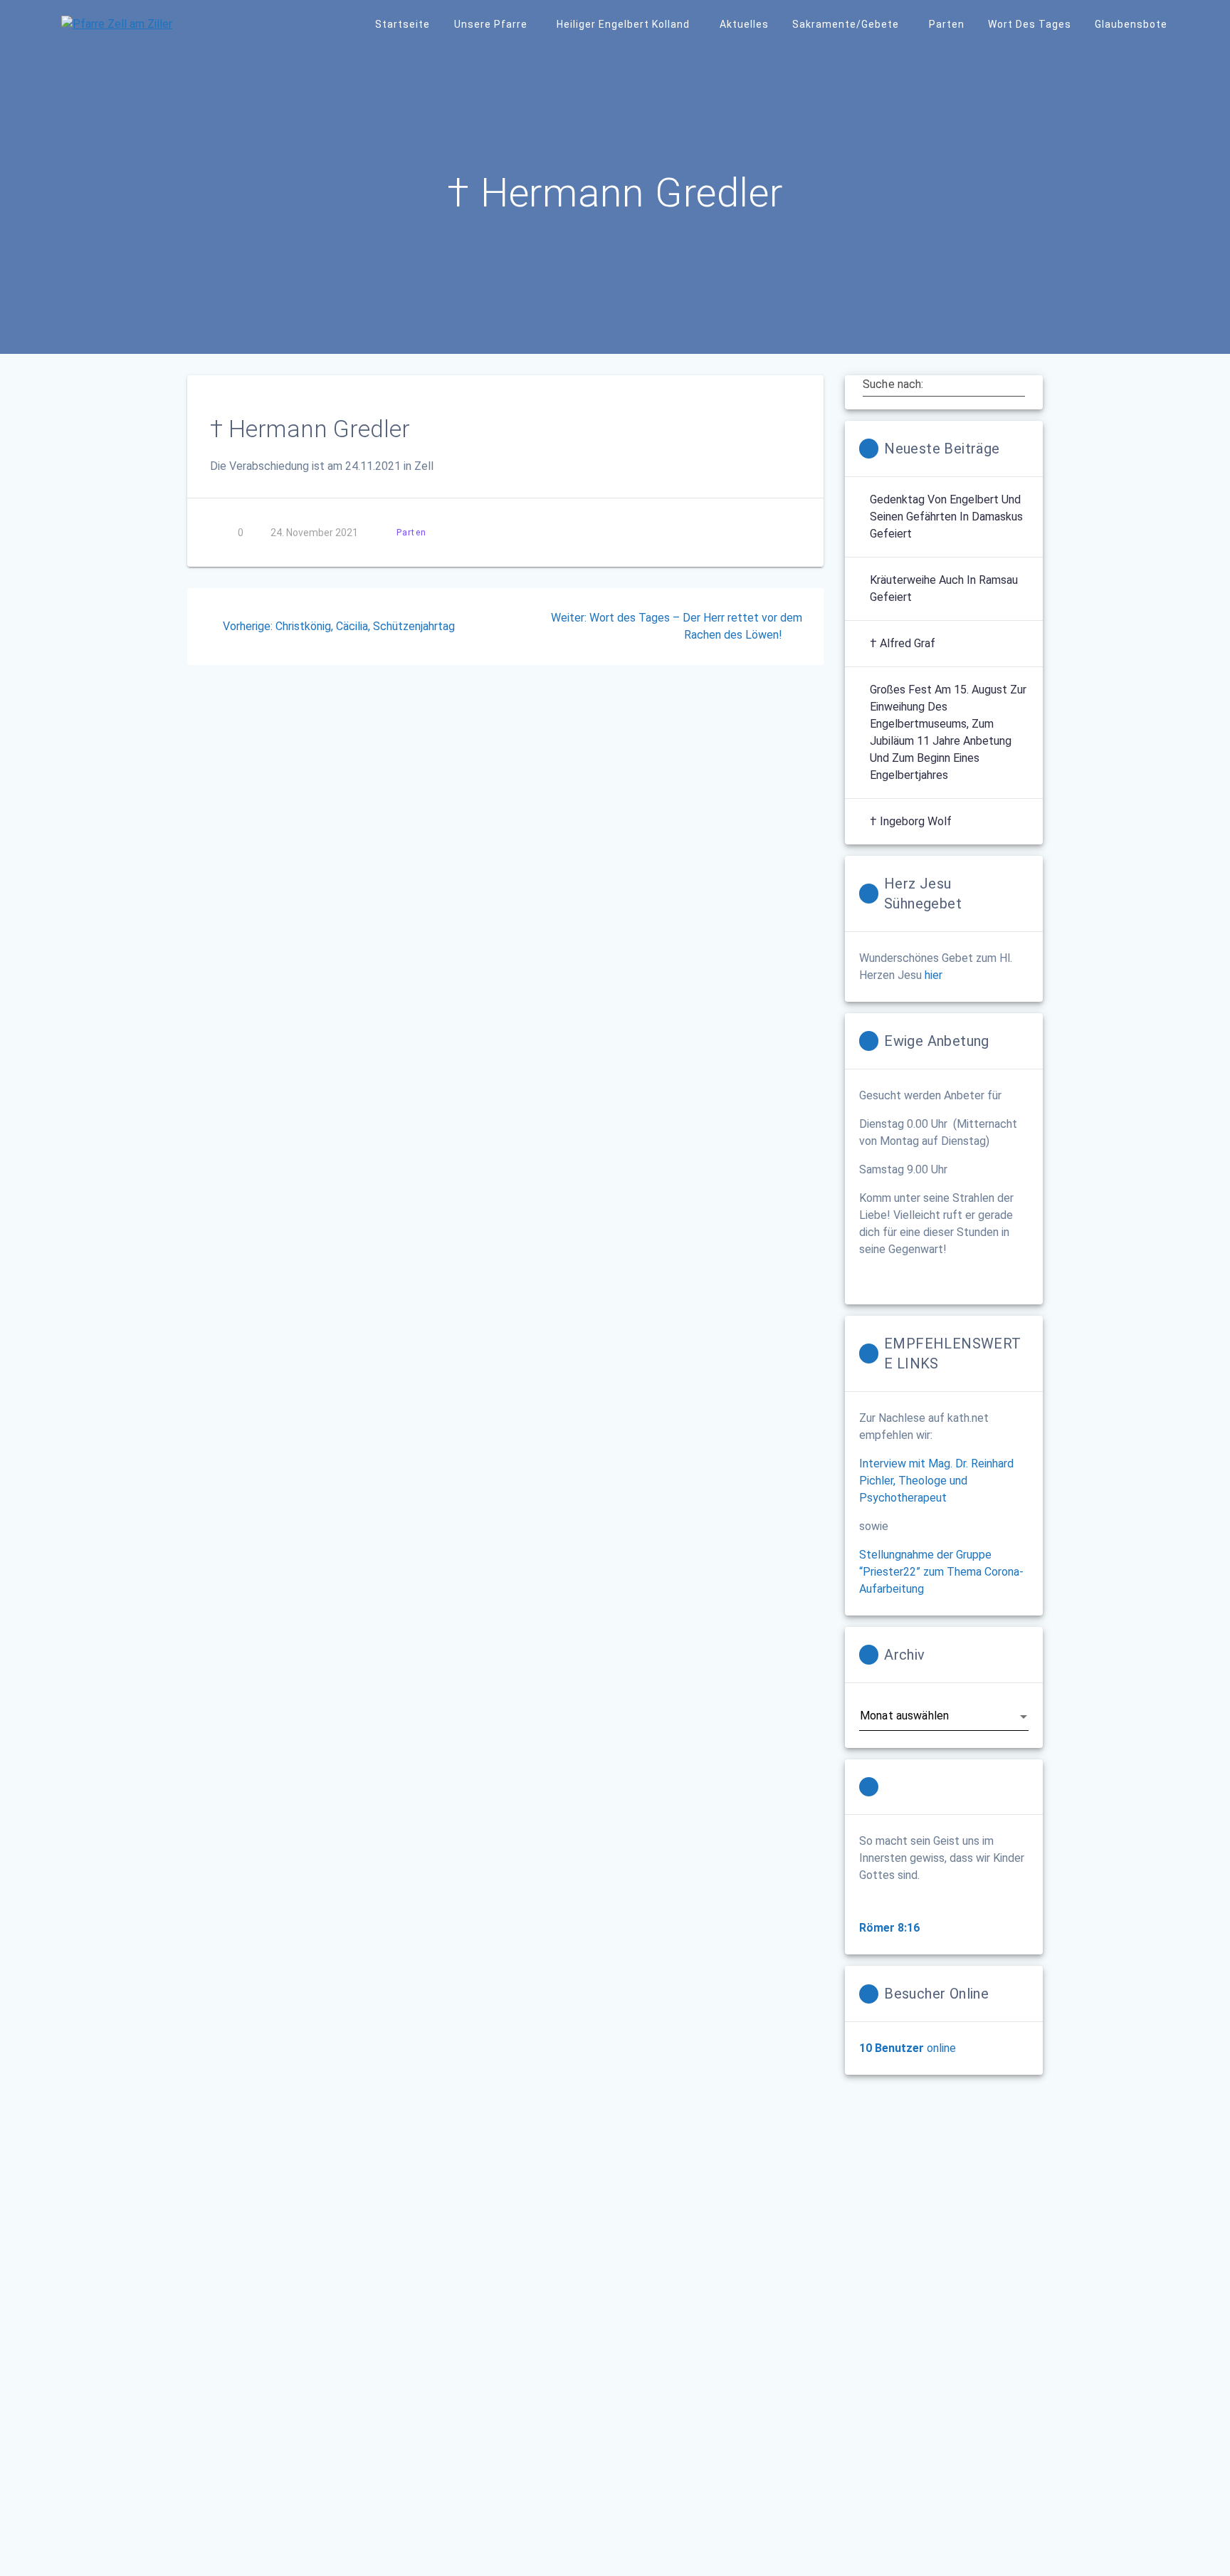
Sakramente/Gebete (846, 24)
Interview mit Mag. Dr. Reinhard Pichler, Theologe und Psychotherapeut (936, 1481)
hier (934, 975)
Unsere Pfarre (491, 24)
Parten (947, 24)
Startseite (403, 24)
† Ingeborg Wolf (911, 821)
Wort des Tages (1030, 24)
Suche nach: (893, 384)
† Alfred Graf (903, 643)
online (908, 2048)
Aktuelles (744, 24)
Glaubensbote (1131, 24)
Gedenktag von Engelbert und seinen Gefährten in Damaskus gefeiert (946, 517)
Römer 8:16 (889, 1928)
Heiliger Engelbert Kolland (623, 24)
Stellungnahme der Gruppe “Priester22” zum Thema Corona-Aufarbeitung (941, 1572)
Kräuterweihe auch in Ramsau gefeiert (944, 588)
